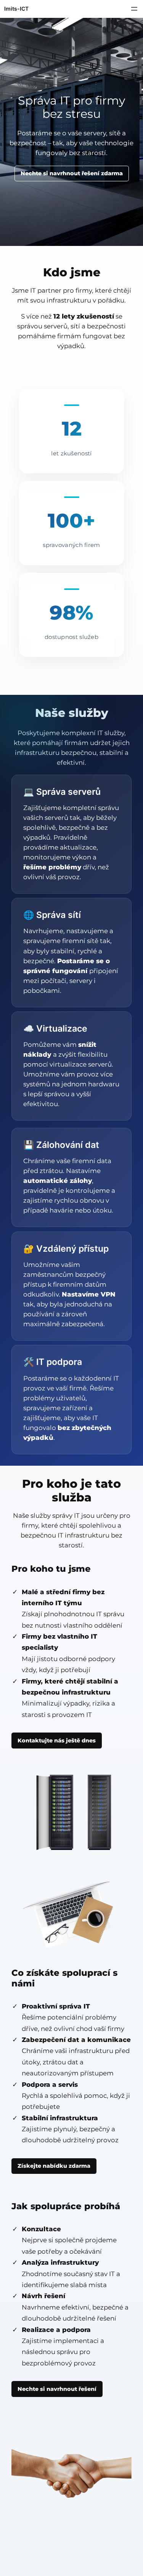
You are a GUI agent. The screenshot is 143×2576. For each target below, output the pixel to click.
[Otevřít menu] (134, 9)
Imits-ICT (16, 9)
